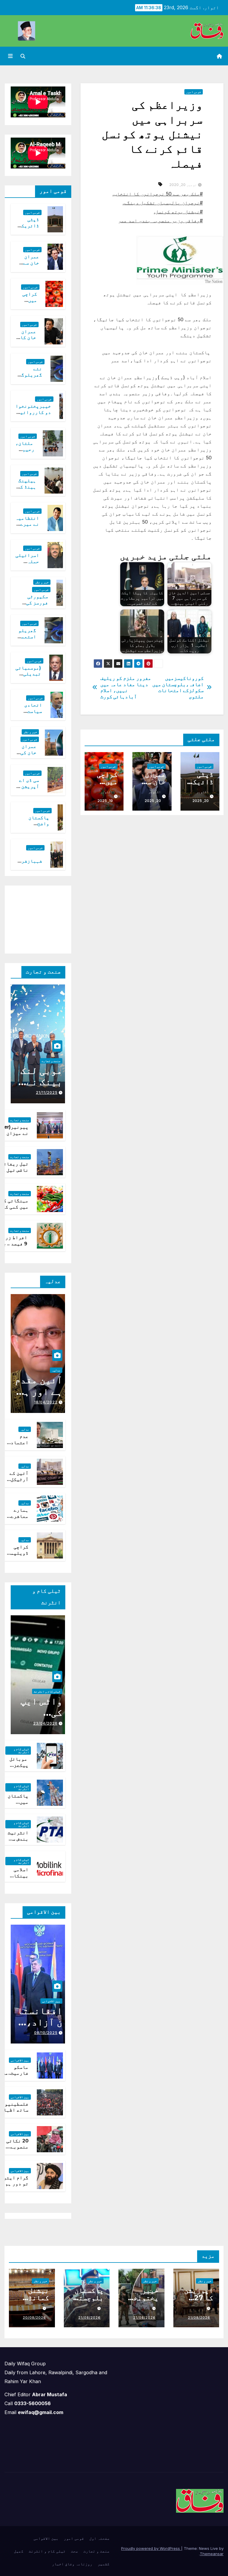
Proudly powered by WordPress (151, 2548)
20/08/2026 (34, 2317)
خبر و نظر (42, 582)
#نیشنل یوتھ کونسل (179, 212)
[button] (23, 56)
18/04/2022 (46, 1402)
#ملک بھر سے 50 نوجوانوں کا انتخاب (158, 194)
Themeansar (212, 2554)
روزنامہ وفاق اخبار (72, 2564)
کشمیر (104, 2564)
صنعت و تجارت (51, 1061)
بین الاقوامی (51, 2001)
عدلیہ (56, 1370)
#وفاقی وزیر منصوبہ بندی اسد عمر (160, 220)
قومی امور (194, 92)
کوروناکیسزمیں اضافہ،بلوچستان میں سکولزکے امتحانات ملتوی (178, 687)
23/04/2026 (45, 1723)
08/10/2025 (46, 2033)
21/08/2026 (199, 2317)
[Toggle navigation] (10, 56)
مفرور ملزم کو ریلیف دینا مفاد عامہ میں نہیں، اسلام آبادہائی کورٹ (126, 687)
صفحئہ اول (99, 2538)
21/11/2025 (47, 1092)
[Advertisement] (33, 918)
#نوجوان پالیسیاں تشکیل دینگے (163, 203)
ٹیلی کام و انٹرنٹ (47, 1691)
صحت (75, 2551)
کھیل (19, 2551)
